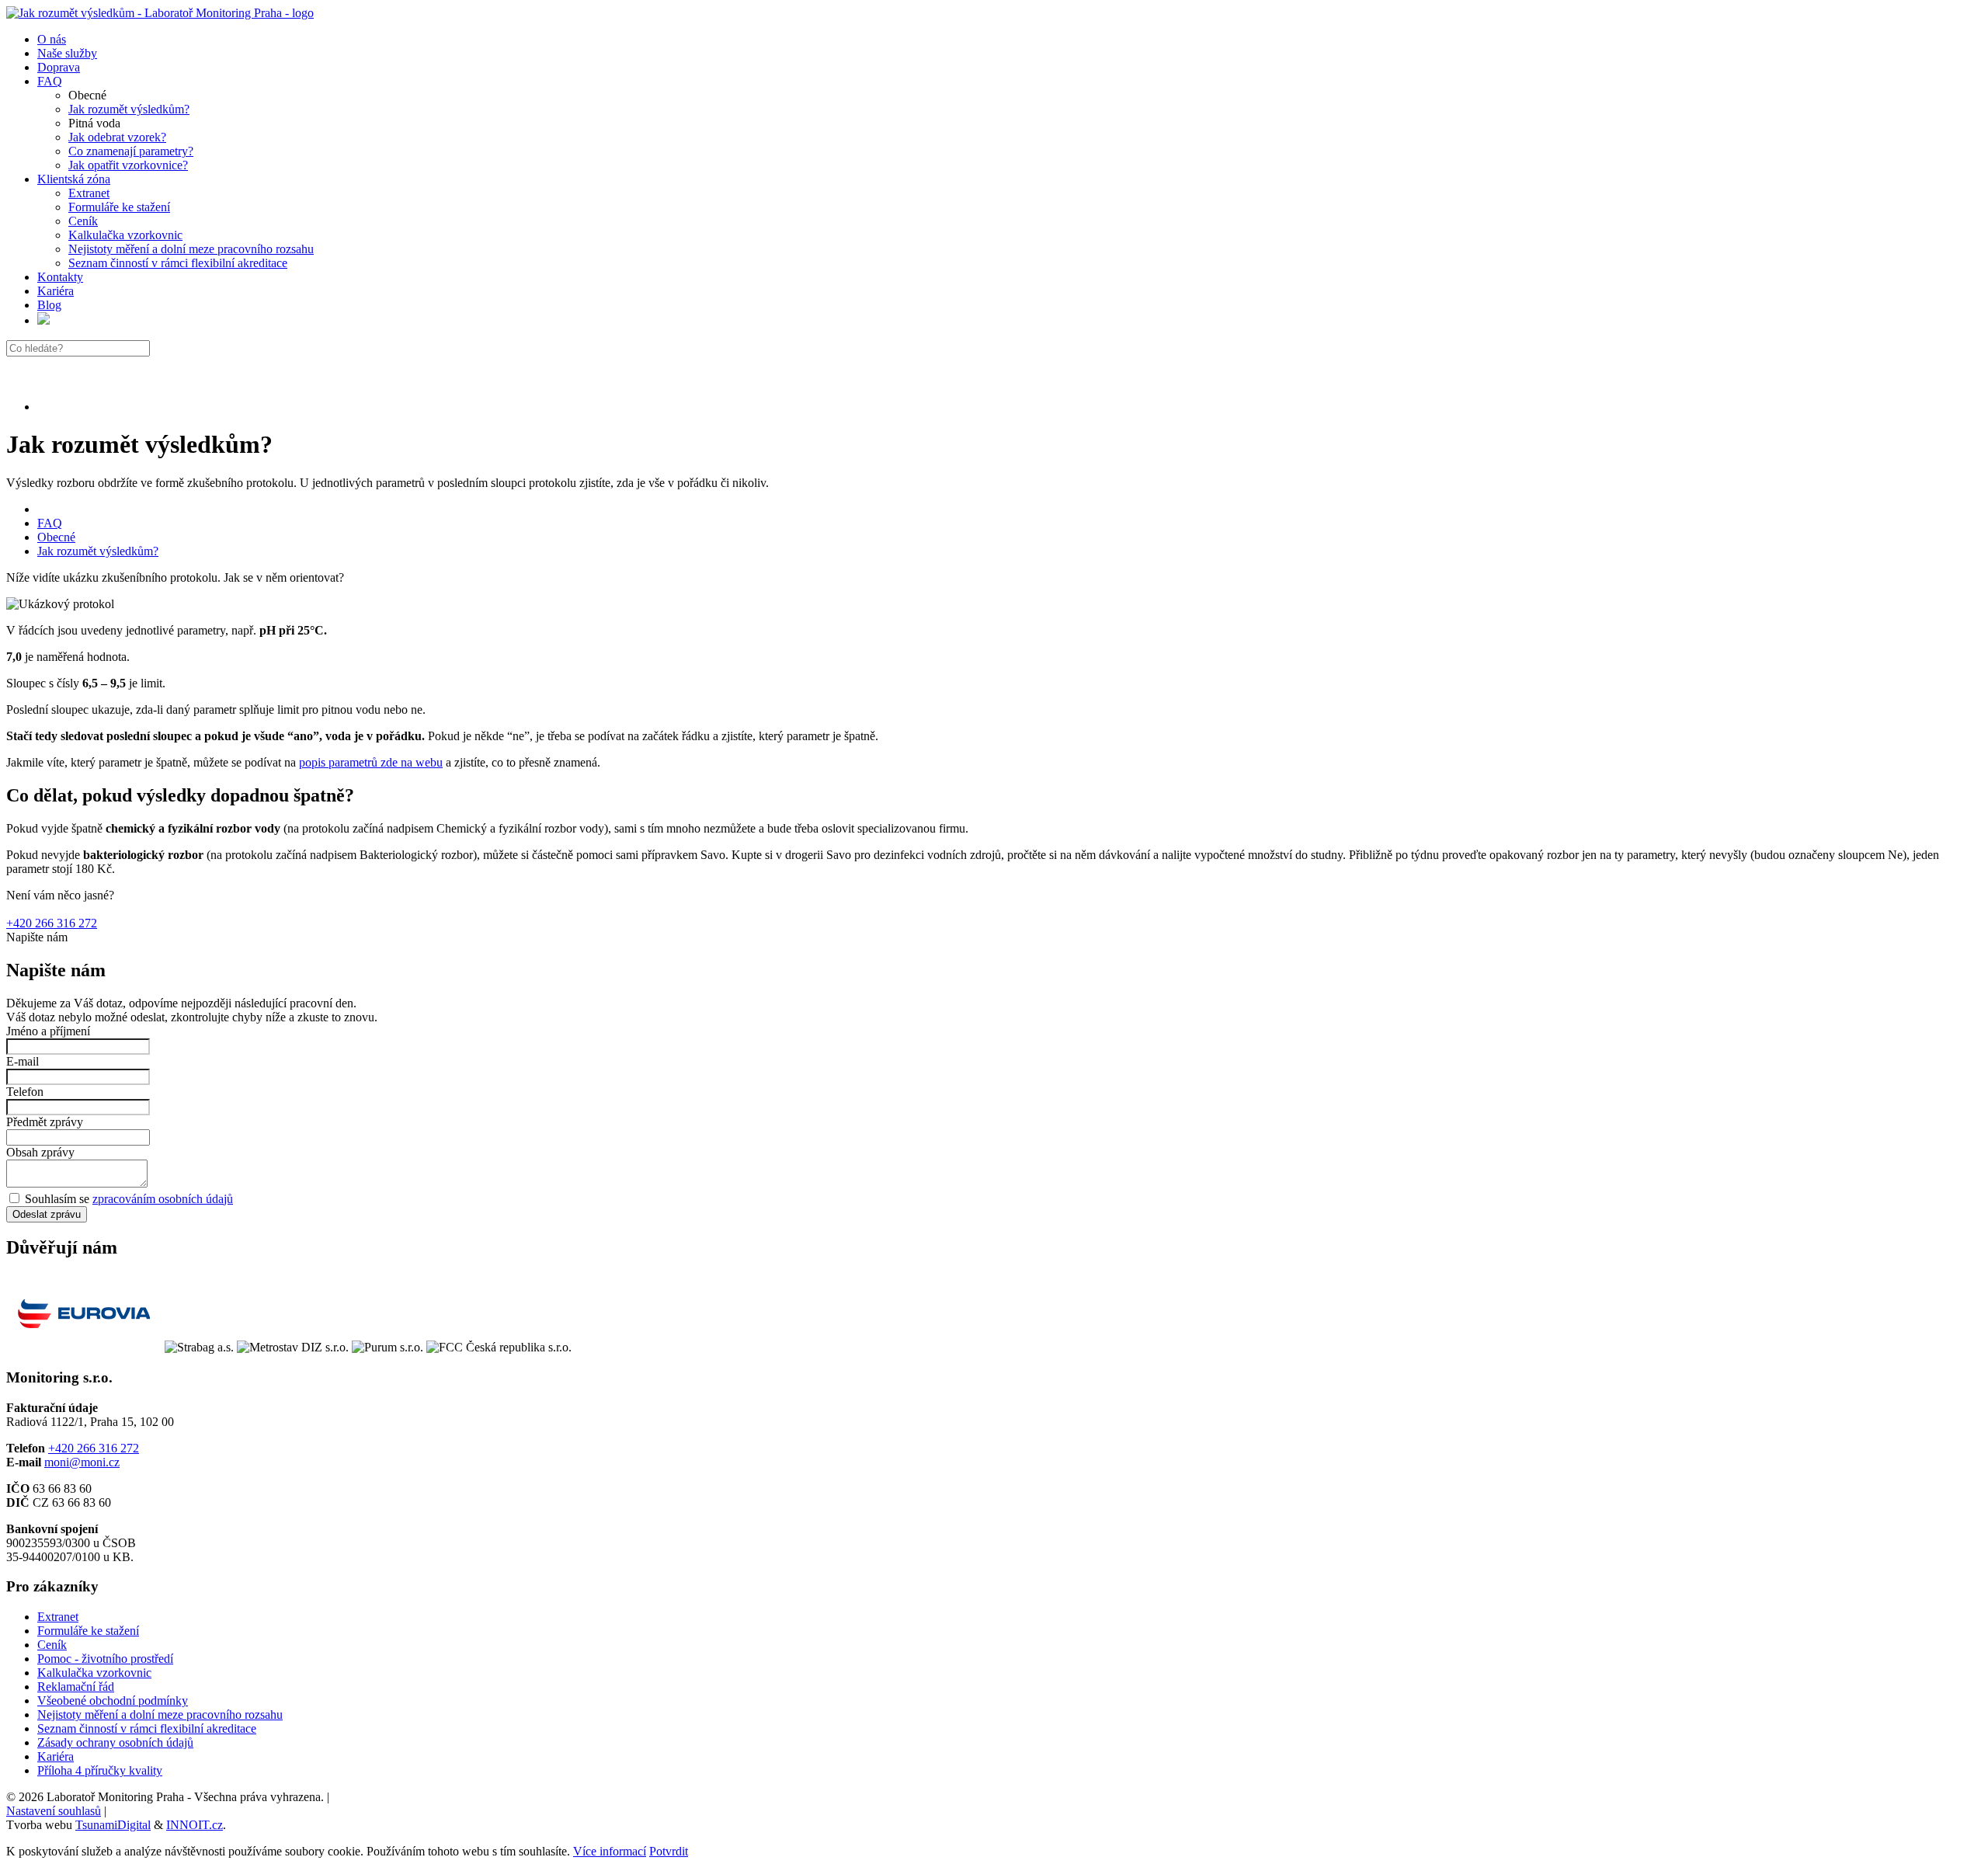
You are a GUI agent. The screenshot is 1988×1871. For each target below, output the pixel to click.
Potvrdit (669, 1851)
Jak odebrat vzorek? (117, 137)
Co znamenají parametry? (131, 151)
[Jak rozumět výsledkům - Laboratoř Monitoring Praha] (160, 13)
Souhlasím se (127, 1199)
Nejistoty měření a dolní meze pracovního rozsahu (191, 249)
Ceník (83, 221)
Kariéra (56, 291)
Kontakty (60, 277)
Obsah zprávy (40, 1152)
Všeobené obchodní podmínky (113, 1701)
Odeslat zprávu (47, 1214)
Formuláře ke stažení (119, 207)
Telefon (25, 1092)
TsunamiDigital (113, 1825)
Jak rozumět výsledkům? (129, 109)
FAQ (50, 81)
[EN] (43, 320)
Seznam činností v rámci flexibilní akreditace (178, 263)
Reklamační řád (76, 1687)
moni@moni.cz (82, 1462)
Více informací (610, 1851)
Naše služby (67, 53)
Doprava (59, 67)
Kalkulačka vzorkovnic (125, 235)
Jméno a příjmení (48, 1031)
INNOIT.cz (195, 1825)
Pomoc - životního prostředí (105, 1659)
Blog (49, 305)
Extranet (89, 193)
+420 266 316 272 (52, 923)
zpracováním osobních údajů (163, 1199)
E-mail (23, 1061)
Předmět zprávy (45, 1122)
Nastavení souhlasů (54, 1811)
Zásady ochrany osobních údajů (115, 1742)
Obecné (56, 537)
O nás (52, 39)
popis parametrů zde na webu (371, 762)
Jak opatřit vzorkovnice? (128, 165)
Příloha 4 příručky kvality (100, 1770)
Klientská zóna (74, 179)
